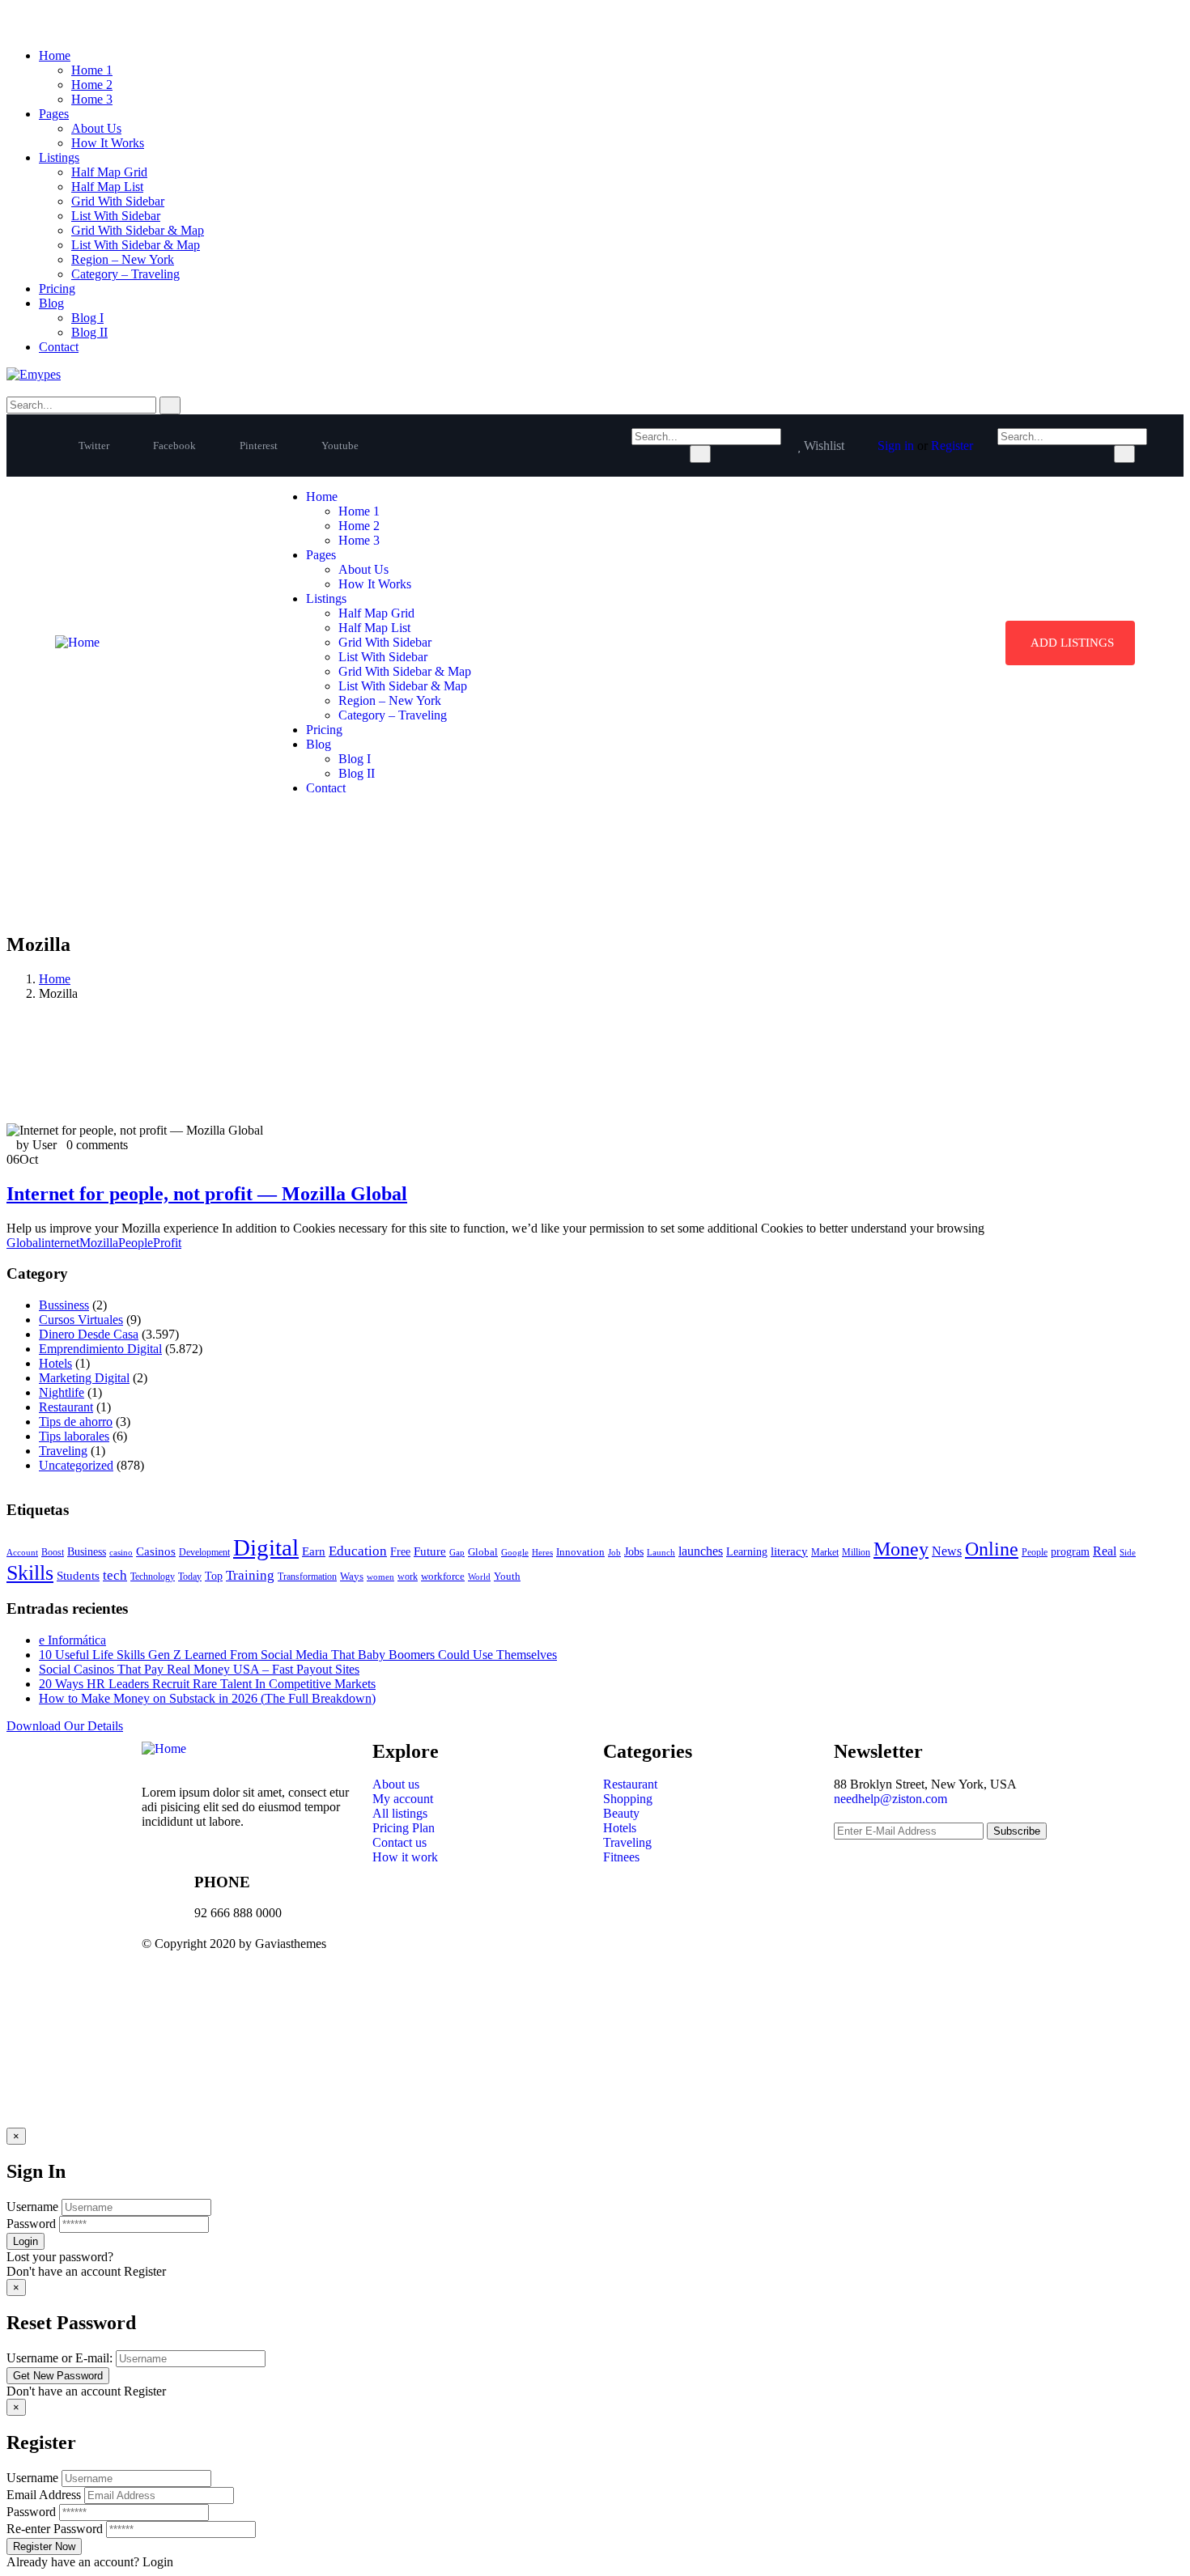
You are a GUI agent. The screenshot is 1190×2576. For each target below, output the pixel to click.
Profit (167, 1243)
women (380, 1577)
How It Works (108, 143)
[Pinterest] (711, 1957)
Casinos (156, 1551)
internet (60, 1243)
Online (992, 1549)
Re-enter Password (55, 2529)
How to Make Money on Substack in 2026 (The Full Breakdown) (207, 1698)
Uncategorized (76, 1465)
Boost (53, 1552)
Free (400, 1551)
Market (825, 1552)
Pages (54, 114)
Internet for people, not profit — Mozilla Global (207, 1194)
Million (856, 1553)
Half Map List (107, 187)
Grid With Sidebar (118, 201)
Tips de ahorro (76, 1422)
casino (121, 1552)
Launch (661, 1552)
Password (31, 2224)
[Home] (77, 642)
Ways (352, 1576)
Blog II (89, 332)
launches (701, 1551)
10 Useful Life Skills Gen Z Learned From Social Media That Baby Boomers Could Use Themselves (298, 1655)
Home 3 (92, 99)
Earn (314, 1551)
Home (55, 55)
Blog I (87, 318)
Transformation (307, 1577)
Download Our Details (65, 1726)
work (408, 1577)
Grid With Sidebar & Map (138, 230)
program (1070, 1552)
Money (901, 1549)
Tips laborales (74, 1436)
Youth (507, 1576)
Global (24, 1243)
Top (214, 1576)
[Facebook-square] (667, 1957)
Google (515, 1552)
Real (1105, 1551)
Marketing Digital (84, 1378)
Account (22, 1553)
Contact (59, 347)
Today (190, 1577)
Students (78, 1576)
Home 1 (92, 70)
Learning (747, 1552)
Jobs (634, 1552)
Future (430, 1551)
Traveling (63, 1451)
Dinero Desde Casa (89, 1334)
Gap (457, 1553)
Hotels (55, 1363)
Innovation (580, 1552)
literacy (789, 1551)
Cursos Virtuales (81, 1320)
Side (1128, 1552)
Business (87, 1552)
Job (614, 1552)
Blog (51, 303)
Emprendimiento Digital (100, 1349)
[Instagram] (754, 1957)
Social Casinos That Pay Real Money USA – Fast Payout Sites (199, 1669)
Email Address (44, 2495)
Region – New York (123, 259)
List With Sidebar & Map (136, 245)
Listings (59, 157)
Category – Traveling (125, 274)
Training (250, 1575)
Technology (153, 1577)
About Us (96, 128)
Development (204, 1553)
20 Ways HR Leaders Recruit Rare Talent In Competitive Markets (207, 1684)
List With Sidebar (116, 216)
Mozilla (99, 1243)
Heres (542, 1553)
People (136, 1243)
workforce (443, 1576)
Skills (30, 1573)
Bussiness (64, 1305)
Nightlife (62, 1392)
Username (32, 2207)
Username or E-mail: (59, 2358)
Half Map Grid (109, 172)
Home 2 (92, 85)
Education (358, 1551)
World (479, 1577)
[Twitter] (623, 1957)
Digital (266, 1547)
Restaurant (66, 1407)
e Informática (72, 1640)
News (947, 1551)
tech (115, 1575)
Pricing (57, 289)
